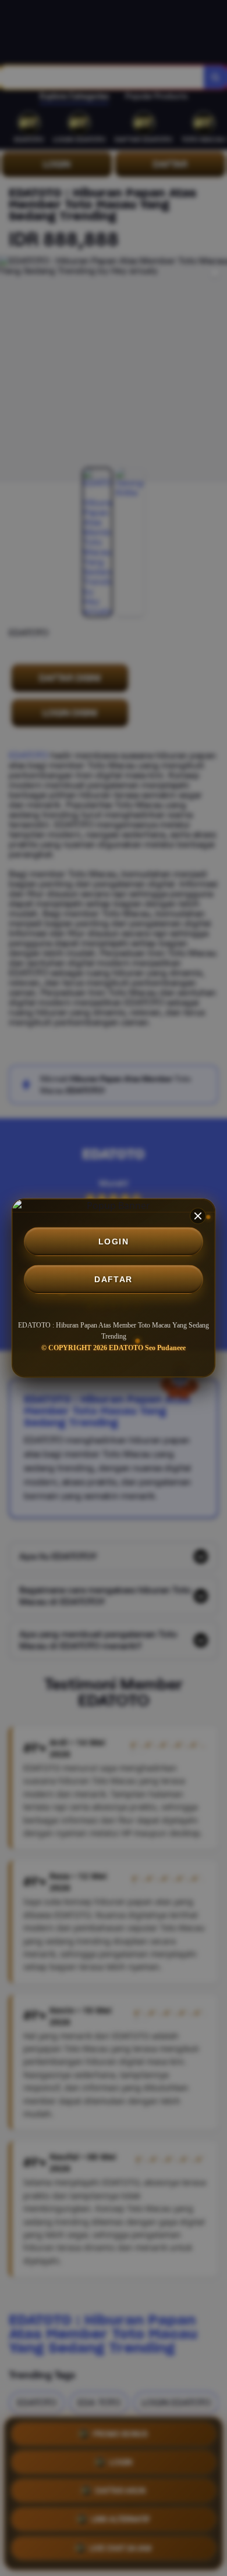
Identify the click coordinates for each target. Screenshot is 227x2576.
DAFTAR (113, 1279)
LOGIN (114, 1242)
